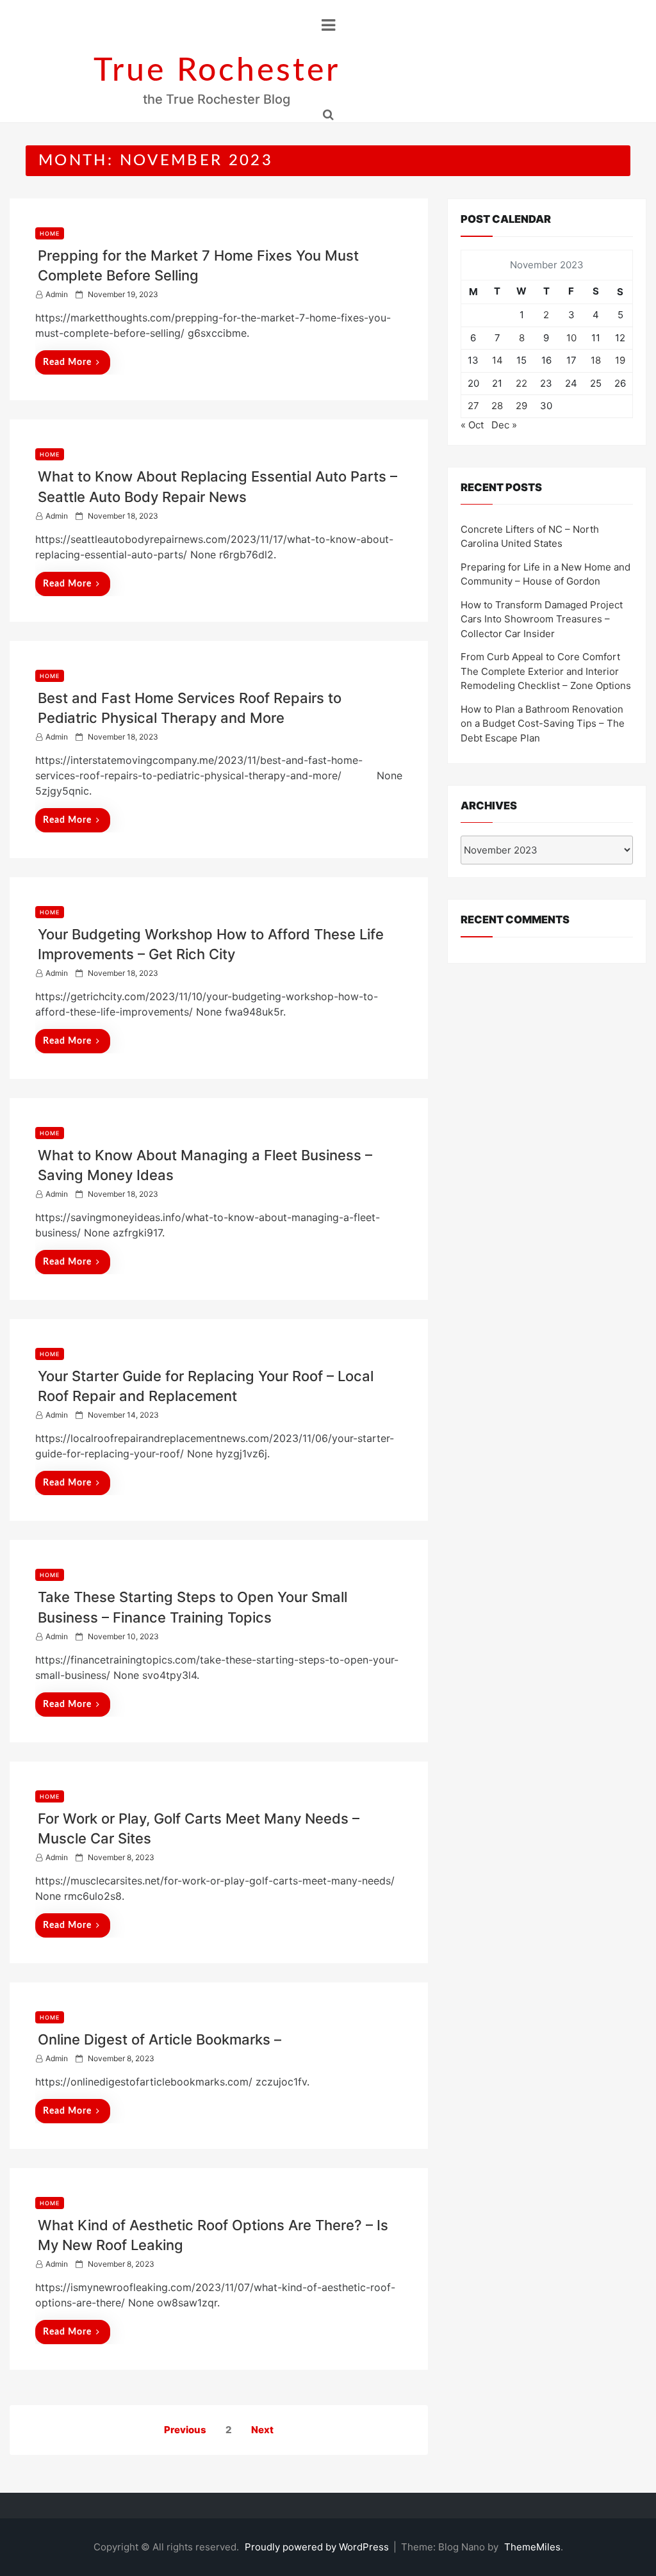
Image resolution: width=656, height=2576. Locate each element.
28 (497, 406)
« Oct (472, 425)
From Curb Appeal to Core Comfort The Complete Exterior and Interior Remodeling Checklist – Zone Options (546, 671)
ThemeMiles (532, 2547)
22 (521, 383)
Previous (185, 2430)
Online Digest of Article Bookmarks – (160, 2039)
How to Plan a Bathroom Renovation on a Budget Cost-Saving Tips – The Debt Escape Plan (543, 724)
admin (57, 294)
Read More (67, 362)
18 (596, 360)
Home (50, 233)
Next (262, 2430)
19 (620, 360)
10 (571, 338)
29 (521, 406)
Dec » (504, 425)
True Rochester (217, 71)
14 (497, 360)
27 (473, 406)
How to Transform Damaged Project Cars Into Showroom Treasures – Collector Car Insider (542, 619)
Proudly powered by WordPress (318, 2547)
